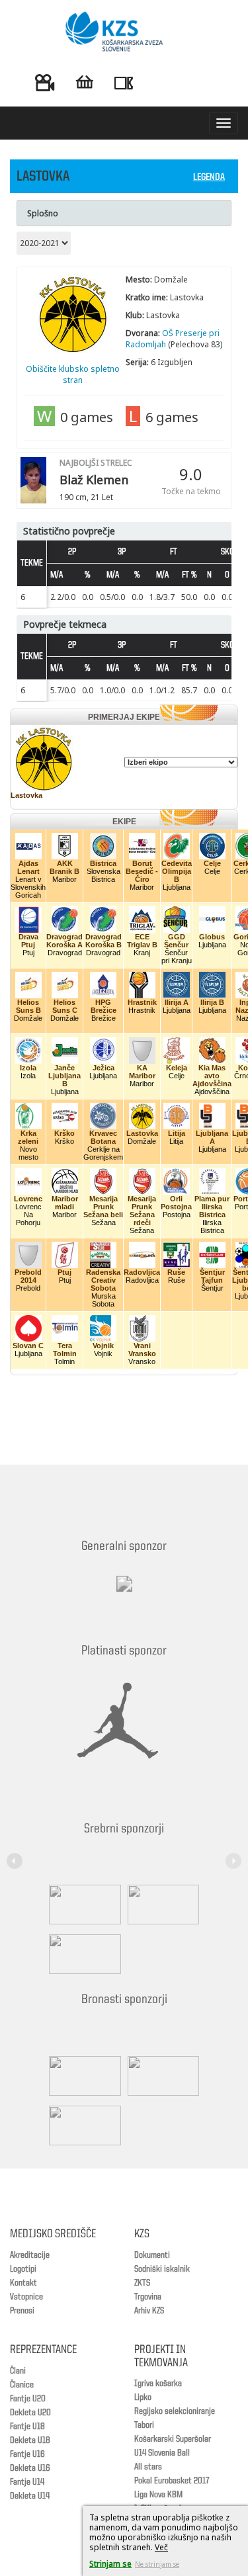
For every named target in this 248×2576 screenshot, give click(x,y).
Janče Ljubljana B (64, 1076)
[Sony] (160, 1905)
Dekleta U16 (30, 2468)
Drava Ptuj (28, 941)
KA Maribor (142, 1072)
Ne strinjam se (157, 2564)
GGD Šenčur (176, 941)
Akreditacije (30, 2255)
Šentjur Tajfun (212, 1276)
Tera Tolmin (65, 1350)
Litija (177, 1133)
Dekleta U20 (30, 2413)
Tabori (144, 2425)
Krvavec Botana (103, 1137)
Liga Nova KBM (158, 2495)
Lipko (143, 2397)
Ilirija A (177, 1002)
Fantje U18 (27, 2426)
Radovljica (142, 1272)
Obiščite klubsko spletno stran (73, 374)
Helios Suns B (28, 1006)
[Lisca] (82, 2125)
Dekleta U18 (30, 2440)
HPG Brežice (103, 1006)
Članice (22, 2385)
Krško (64, 1133)
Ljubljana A (212, 1137)
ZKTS (142, 2283)
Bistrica (103, 863)
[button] (17, 1853)
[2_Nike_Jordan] (118, 1721)
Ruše (176, 1272)
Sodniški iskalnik (162, 2269)
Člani (18, 2371)
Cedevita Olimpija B (177, 871)
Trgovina (148, 2297)
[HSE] (160, 2076)
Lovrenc (28, 1199)
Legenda (209, 178)
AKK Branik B (64, 867)
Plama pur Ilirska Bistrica (212, 1207)
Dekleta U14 (30, 2496)
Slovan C (28, 1346)
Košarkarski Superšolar (173, 2439)
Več (161, 2547)
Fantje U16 (27, 2454)
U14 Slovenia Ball (162, 2453)
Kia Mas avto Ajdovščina (212, 1076)
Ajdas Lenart (28, 867)
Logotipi (23, 2269)
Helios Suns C (65, 1006)
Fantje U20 (28, 2399)
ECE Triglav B (142, 941)
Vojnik (103, 1346)
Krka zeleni (28, 1137)
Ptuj (64, 1272)
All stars (148, 2467)
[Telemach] (124, 1596)
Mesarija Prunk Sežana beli (103, 1207)
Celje (212, 863)
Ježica (103, 1068)
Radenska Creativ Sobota (103, 1280)
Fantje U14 (27, 2482)
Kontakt (23, 2283)
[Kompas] (82, 1954)
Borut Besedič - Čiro (142, 871)
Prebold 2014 (28, 1276)
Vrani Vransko (142, 1350)
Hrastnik (142, 1002)
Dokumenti (152, 2255)
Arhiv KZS (149, 2311)
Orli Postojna (176, 1203)
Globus (212, 937)
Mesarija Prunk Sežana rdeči (142, 1211)
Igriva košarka (158, 2383)
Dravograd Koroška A (64, 941)
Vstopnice (26, 2297)
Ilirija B (212, 1002)
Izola (28, 1068)
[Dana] (82, 2076)
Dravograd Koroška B (103, 941)
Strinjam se (110, 2564)
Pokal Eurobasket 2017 (172, 2481)
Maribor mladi (65, 1203)
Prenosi (22, 2311)
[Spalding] (82, 1905)
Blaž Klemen (94, 480)
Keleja (177, 1068)
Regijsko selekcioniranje (175, 2411)
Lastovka (26, 795)
